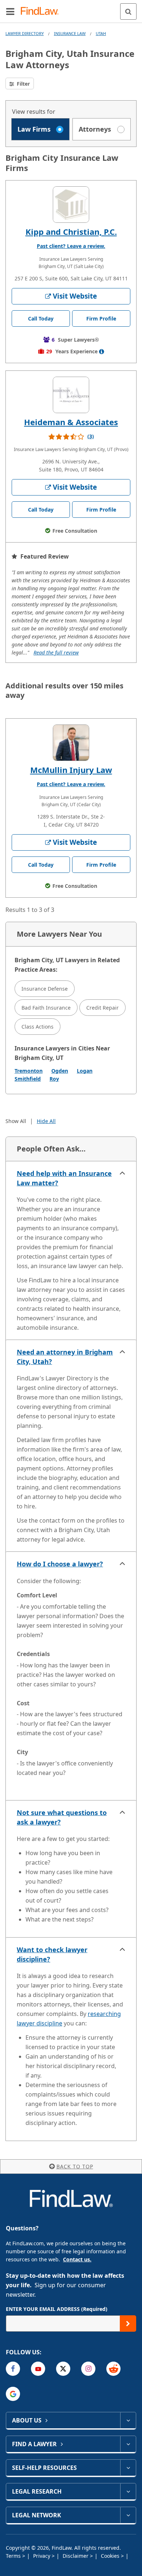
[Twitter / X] (63, 2369)
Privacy (42, 2556)
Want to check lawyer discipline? (52, 1954)
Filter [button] (23, 84)
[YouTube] (38, 2369)
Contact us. (77, 2259)
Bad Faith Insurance (46, 1008)
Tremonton (29, 1071)
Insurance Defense (45, 989)
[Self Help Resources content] (128, 2468)
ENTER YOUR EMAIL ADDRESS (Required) (57, 2309)
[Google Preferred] (13, 2394)
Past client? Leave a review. (71, 246)
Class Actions (38, 1027)
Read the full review (56, 652)
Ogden (60, 1071)
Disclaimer (76, 2556)
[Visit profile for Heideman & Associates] (71, 395)
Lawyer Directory (25, 33)
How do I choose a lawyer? (60, 1564)
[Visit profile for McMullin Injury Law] (71, 743)
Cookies (111, 2556)
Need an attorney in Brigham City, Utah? (65, 1357)
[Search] (128, 11)
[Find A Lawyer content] (128, 2444)
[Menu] (10, 11)
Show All (16, 1121)
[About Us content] (128, 2420)
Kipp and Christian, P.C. (71, 232)
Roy (54, 1079)
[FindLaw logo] (42, 11)
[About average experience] (102, 351)
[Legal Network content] (128, 2515)
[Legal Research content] (128, 2491)
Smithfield (28, 1079)
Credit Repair (102, 1008)
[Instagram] (88, 2369)
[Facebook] (13, 2369)
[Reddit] (113, 2369)
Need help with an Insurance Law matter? (64, 1178)
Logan (85, 1071)
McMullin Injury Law (71, 770)
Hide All (46, 1121)
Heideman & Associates (71, 422)
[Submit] (128, 2324)
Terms (14, 2556)
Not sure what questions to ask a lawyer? (62, 1817)
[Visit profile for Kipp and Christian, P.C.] (71, 205)
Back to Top (75, 2166)
